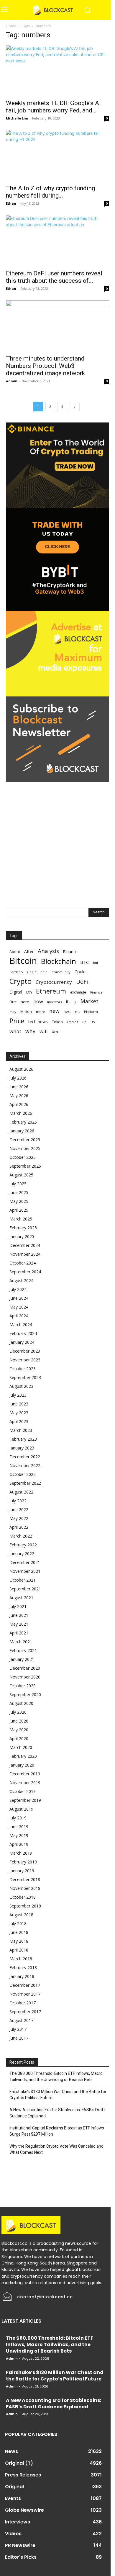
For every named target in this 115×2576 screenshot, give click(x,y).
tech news (38, 1022)
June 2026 (19, 1087)
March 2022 (21, 1536)
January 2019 (22, 1871)
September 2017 (25, 2012)
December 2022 (25, 1457)
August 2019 (21, 1809)
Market (89, 1001)
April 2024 (19, 1316)
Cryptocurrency (54, 982)
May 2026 (19, 1096)
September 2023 (25, 1377)
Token (57, 1022)
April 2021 (19, 1633)
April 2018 (19, 1950)
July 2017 (18, 2029)
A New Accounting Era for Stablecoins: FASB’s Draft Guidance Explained (57, 2113)
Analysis (48, 951)
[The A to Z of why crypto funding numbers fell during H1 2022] (57, 155)
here (25, 1002)
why (30, 1031)
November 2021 (25, 1571)
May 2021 (19, 1624)
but (96, 963)
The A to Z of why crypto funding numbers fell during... (50, 192)
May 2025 (19, 1201)
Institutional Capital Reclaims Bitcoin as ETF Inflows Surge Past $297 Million (57, 2131)
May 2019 (19, 1835)
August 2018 (21, 1915)
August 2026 (21, 1069)
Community (61, 972)
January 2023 (22, 1448)
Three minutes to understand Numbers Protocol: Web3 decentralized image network (45, 366)
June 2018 (19, 1932)
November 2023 (25, 1360)
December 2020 (25, 1668)
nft (77, 1011)
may (13, 1012)
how (38, 1001)
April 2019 (19, 1844)
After (29, 951)
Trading (73, 1022)
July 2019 (18, 1818)
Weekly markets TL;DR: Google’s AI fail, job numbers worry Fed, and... (53, 107)
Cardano (16, 972)
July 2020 (18, 1712)
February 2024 (23, 1333)
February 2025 (23, 1228)
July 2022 (18, 1501)
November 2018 (25, 1888)
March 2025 (21, 1219)
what (15, 1031)
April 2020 (19, 1739)
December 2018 (25, 1879)
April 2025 (19, 1210)
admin (12, 381)
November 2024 (25, 1254)
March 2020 (21, 1747)
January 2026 (22, 1131)
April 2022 (19, 1527)
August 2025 (21, 1175)
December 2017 (25, 1985)
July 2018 (18, 1923)
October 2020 (23, 1686)
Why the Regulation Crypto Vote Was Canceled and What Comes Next (56, 2149)
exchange (78, 992)
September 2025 (25, 1166)
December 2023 (25, 1351)
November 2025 (25, 1148)
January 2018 (22, 1976)
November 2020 (25, 1677)
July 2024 (18, 1289)
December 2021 (25, 1562)
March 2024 (21, 1325)
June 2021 (19, 1615)
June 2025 (19, 1192)
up (84, 1022)
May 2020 (19, 1730)
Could (80, 972)
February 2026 (23, 1122)
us (93, 1022)
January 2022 (22, 1554)
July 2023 (18, 1395)
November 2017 (25, 1994)
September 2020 (25, 1694)
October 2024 (23, 1263)
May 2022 (19, 1518)
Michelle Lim (17, 118)
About (15, 952)
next (67, 1011)
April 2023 (19, 1421)
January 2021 (22, 1659)
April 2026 (19, 1104)
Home (11, 26)
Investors (55, 1002)
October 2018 (23, 1897)
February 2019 (23, 1862)
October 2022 (23, 1474)
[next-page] (75, 406)
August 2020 (21, 1703)
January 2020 (22, 1765)
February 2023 (23, 1439)
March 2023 (21, 1430)
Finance (96, 992)
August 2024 (21, 1281)
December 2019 (25, 1774)
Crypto (20, 981)
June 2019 (19, 1827)
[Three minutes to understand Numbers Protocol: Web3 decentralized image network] (57, 326)
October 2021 (23, 1580)
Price (17, 1021)
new (54, 1011)
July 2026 (18, 1078)
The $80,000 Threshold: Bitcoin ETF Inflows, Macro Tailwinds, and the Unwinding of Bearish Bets (56, 2076)
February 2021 (23, 1650)
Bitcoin (23, 961)
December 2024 (25, 1245)
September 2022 (25, 1483)
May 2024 (19, 1307)
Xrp (55, 1032)
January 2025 (22, 1236)
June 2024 (19, 1298)
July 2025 (18, 1184)
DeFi (82, 982)
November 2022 (25, 1465)
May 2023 (19, 1413)
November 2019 (25, 1783)
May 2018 (19, 1941)
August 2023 (21, 1386)
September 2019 (25, 1800)
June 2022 (19, 1510)
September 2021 (25, 1589)
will (44, 1031)
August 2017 (21, 2020)
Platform (91, 1012)
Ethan (11, 203)
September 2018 (25, 1906)
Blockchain (59, 961)
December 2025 (25, 1140)
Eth (29, 992)
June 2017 (19, 2038)
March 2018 (21, 1959)
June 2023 (19, 1404)
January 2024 (22, 1342)
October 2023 (23, 1369)
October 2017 (23, 2003)
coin (44, 972)
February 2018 (23, 1968)
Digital (16, 992)
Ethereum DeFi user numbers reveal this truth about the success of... (54, 277)
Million (26, 1012)
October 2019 (23, 1791)
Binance (70, 952)
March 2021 (21, 1642)
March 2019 (21, 1853)
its (68, 1002)
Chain (32, 972)
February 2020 (23, 1756)
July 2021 (18, 1606)
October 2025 (23, 1157)
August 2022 (21, 1492)
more (41, 1012)
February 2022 (23, 1545)
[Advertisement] (57, 839)
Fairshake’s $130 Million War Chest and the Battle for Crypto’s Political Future (58, 2095)
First (13, 1002)
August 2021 (21, 1598)
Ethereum (51, 991)
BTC (84, 962)
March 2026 (21, 1113)
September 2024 (25, 1272)
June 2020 (19, 1721)
